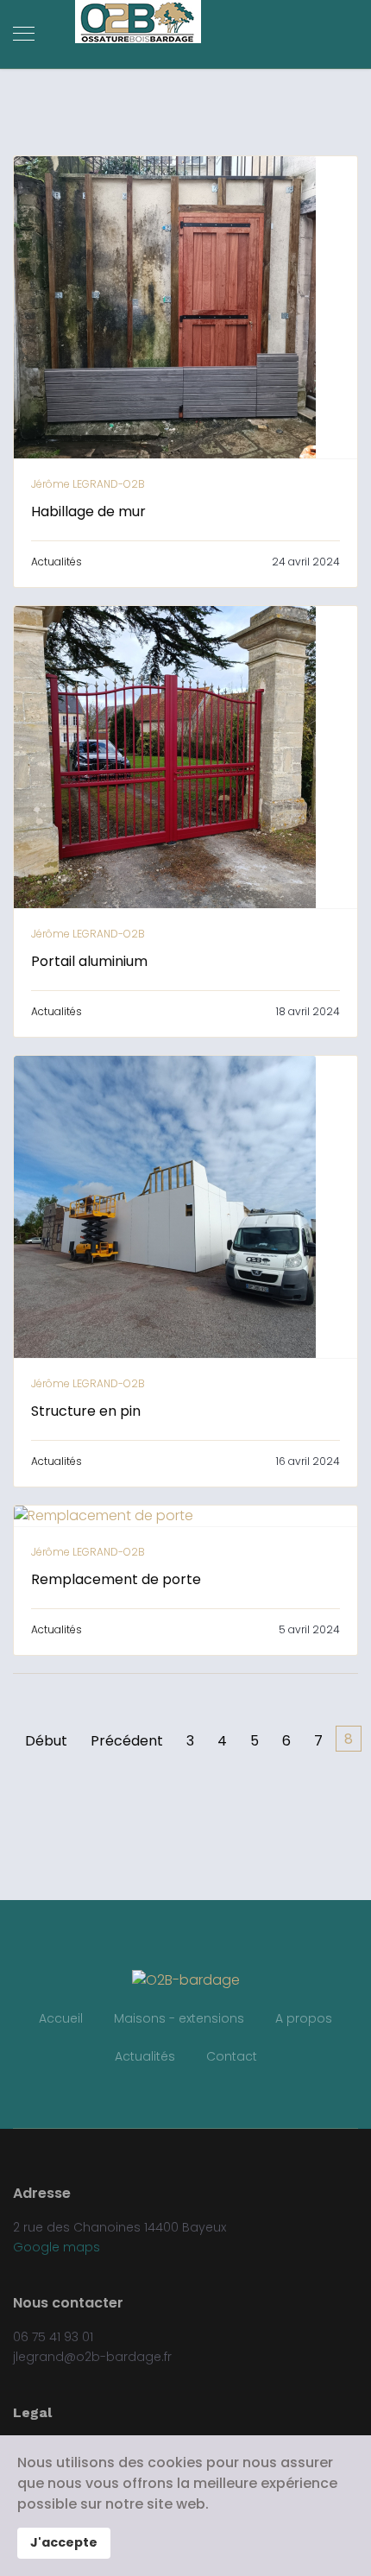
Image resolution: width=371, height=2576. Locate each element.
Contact (232, 2056)
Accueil (61, 2018)
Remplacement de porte (116, 1579)
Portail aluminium (89, 961)
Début (46, 1741)
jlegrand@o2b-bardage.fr (92, 2357)
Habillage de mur (88, 511)
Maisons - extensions (179, 2018)
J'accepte (64, 2542)
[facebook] (185, 2093)
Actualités (57, 562)
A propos (304, 2018)
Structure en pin (86, 1411)
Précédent (127, 1741)
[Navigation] (24, 35)
